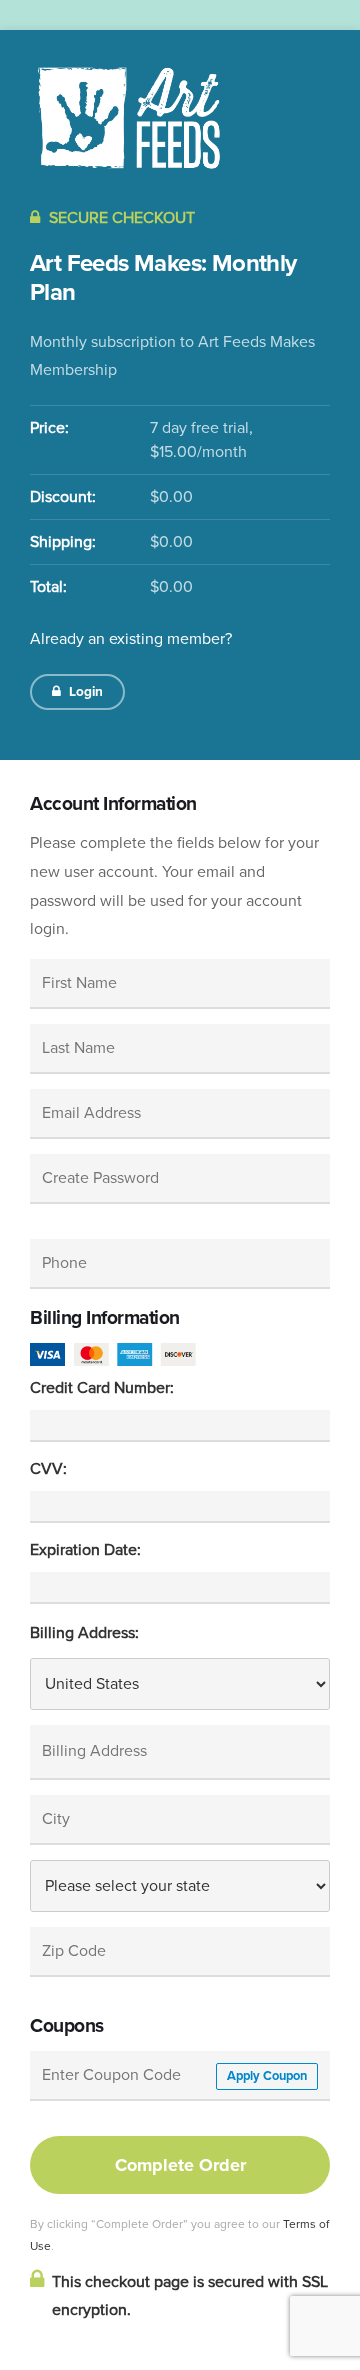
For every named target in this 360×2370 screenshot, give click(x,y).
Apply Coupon (267, 2076)
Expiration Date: (85, 1550)
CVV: (48, 1469)
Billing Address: (84, 1633)
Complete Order (180, 2165)
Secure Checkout (120, 218)
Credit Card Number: (102, 1388)
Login (84, 691)
